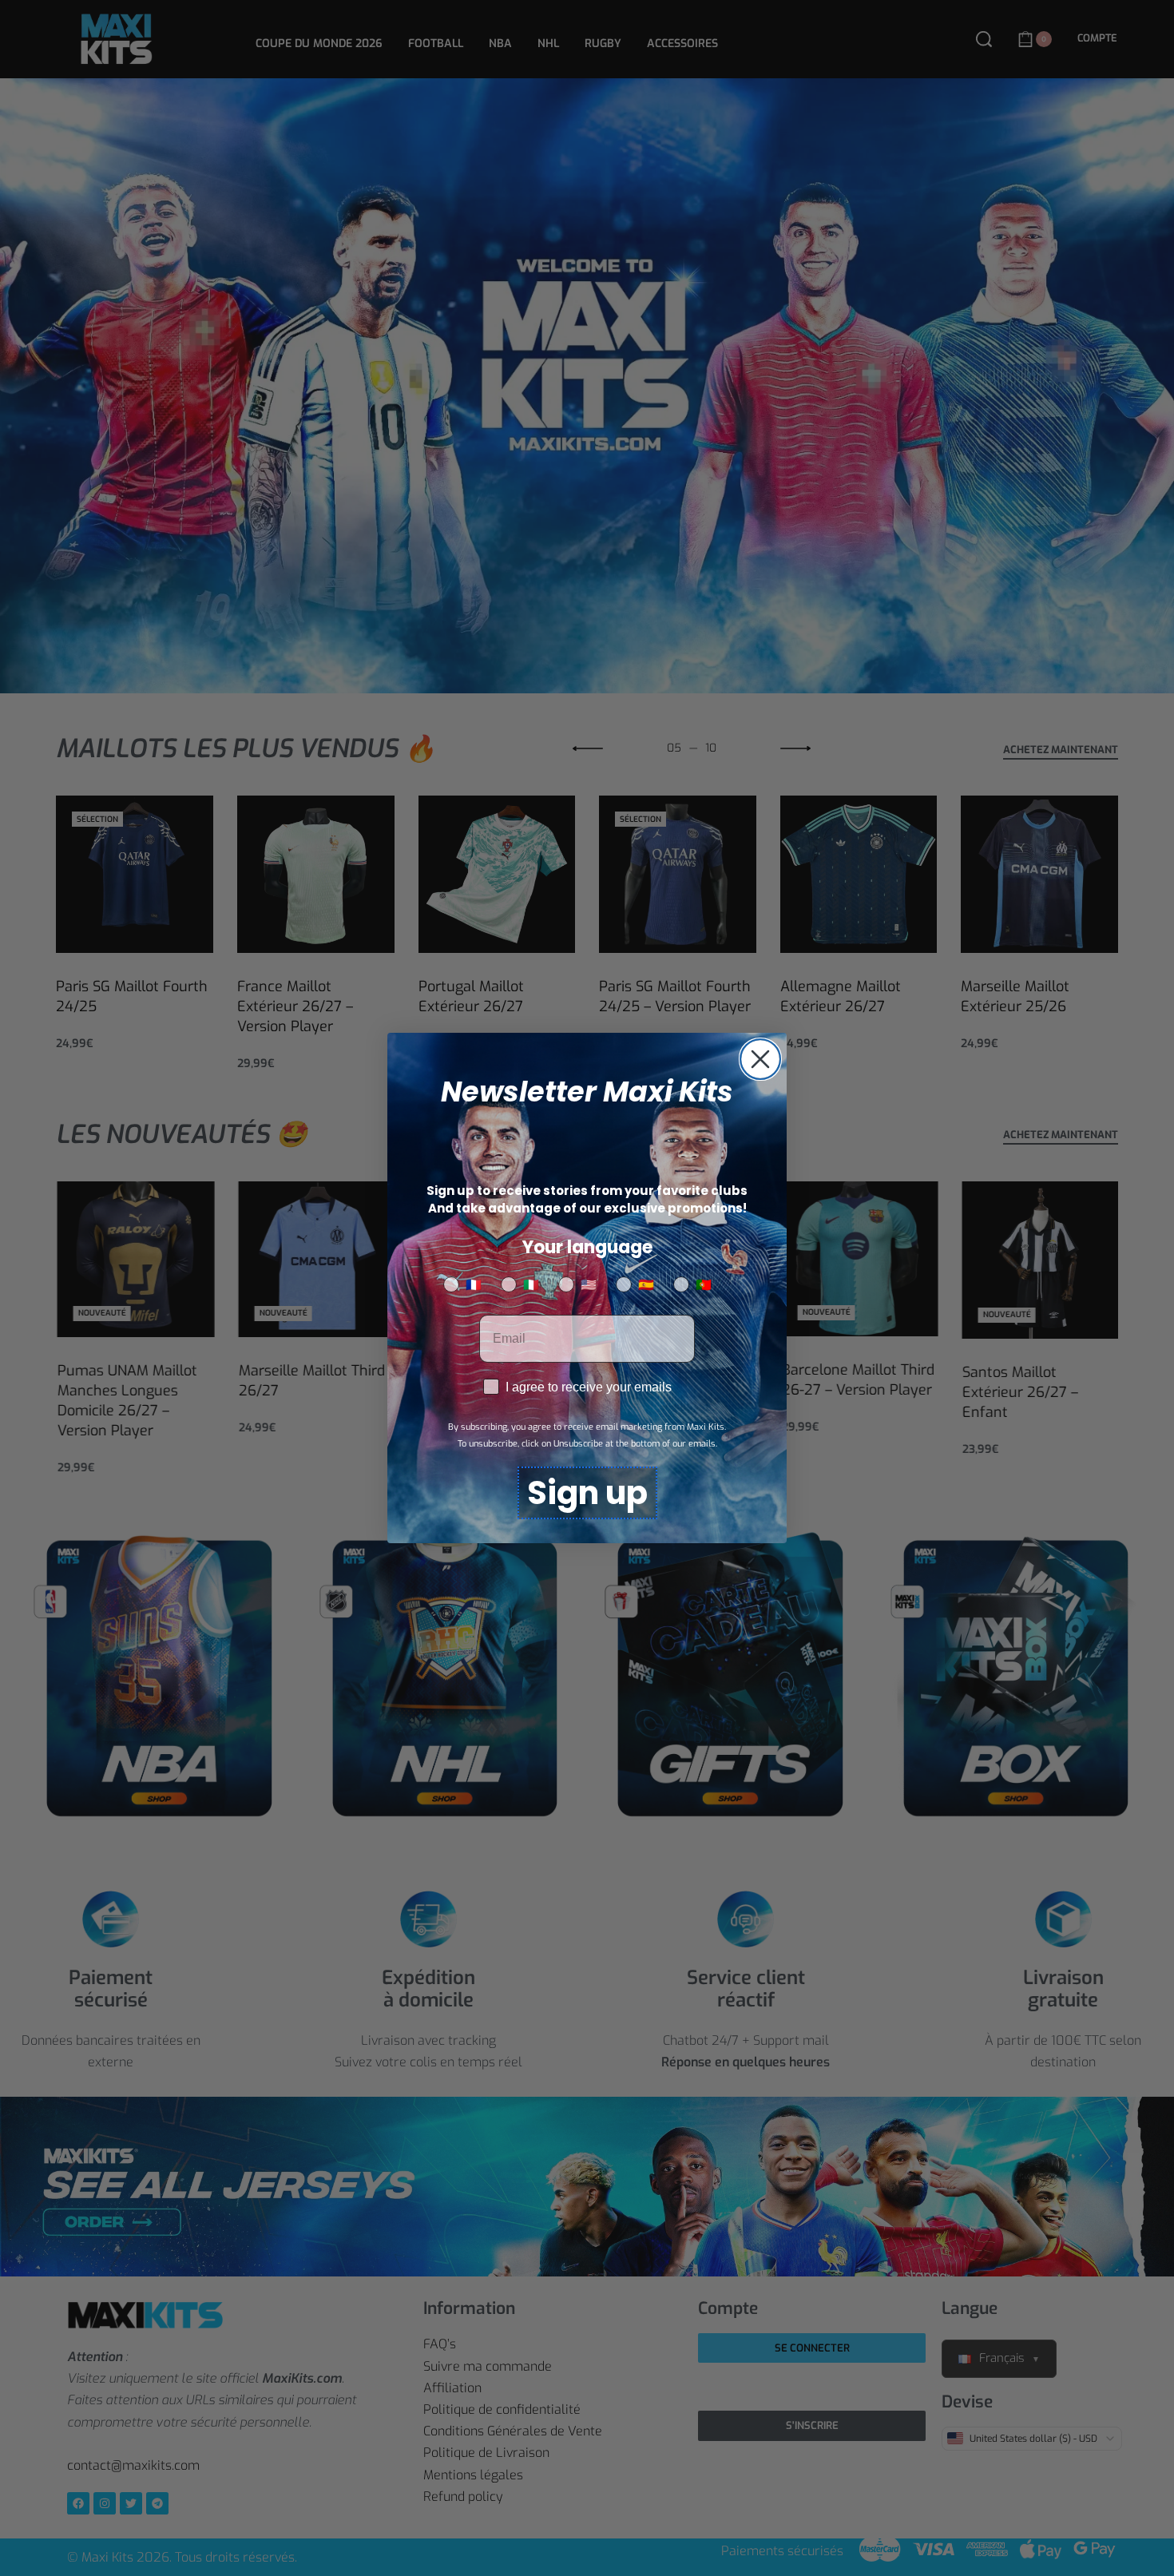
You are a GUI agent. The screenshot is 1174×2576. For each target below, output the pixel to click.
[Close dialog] (760, 1059)
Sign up (587, 1493)
